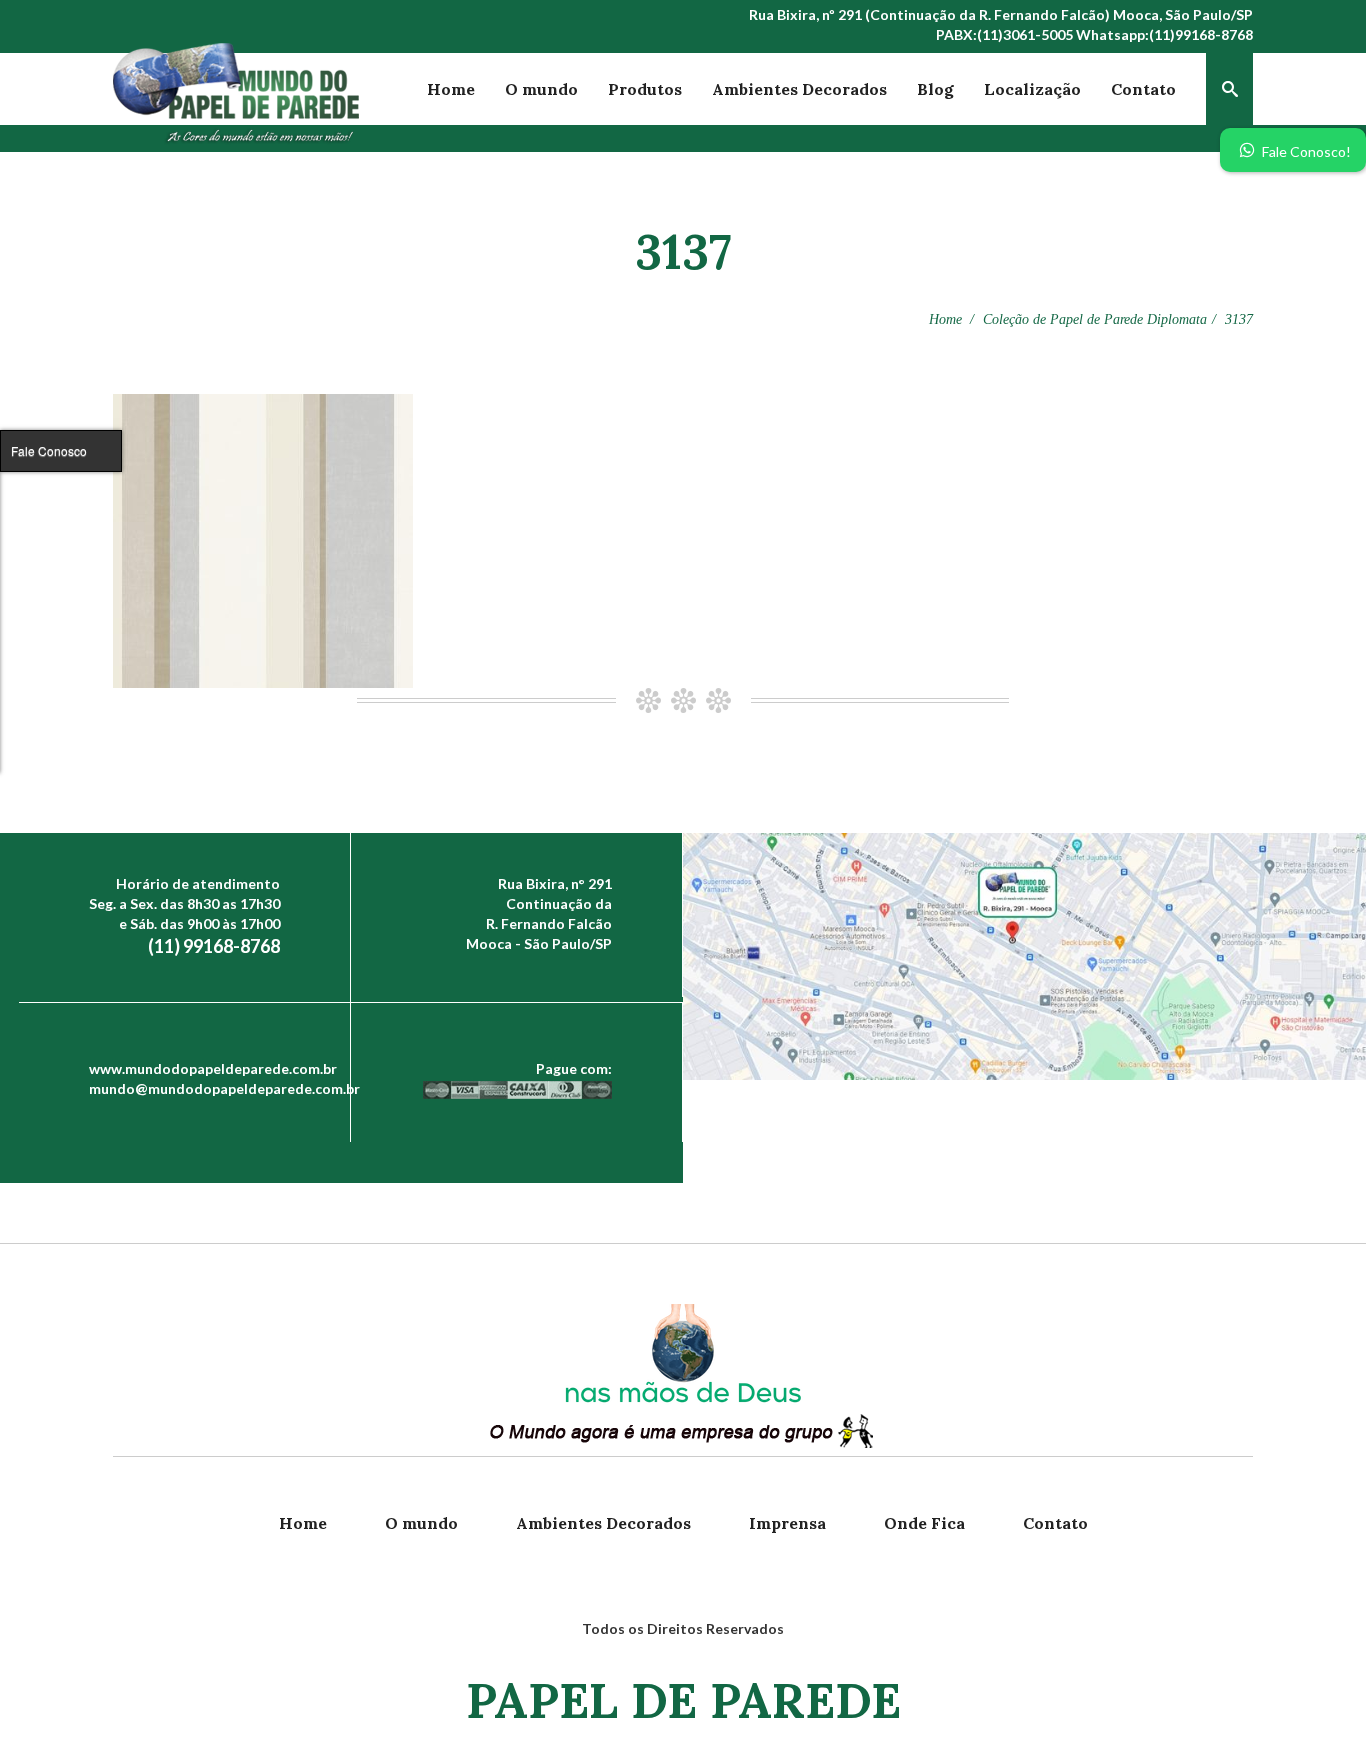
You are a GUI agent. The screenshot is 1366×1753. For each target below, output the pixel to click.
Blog (935, 89)
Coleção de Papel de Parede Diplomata (1095, 319)
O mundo (541, 89)
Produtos (645, 89)
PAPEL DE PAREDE (683, 1700)
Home (451, 89)
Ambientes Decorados (799, 89)
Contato (1143, 89)
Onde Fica (924, 1523)
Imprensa (787, 1523)
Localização (1032, 89)
